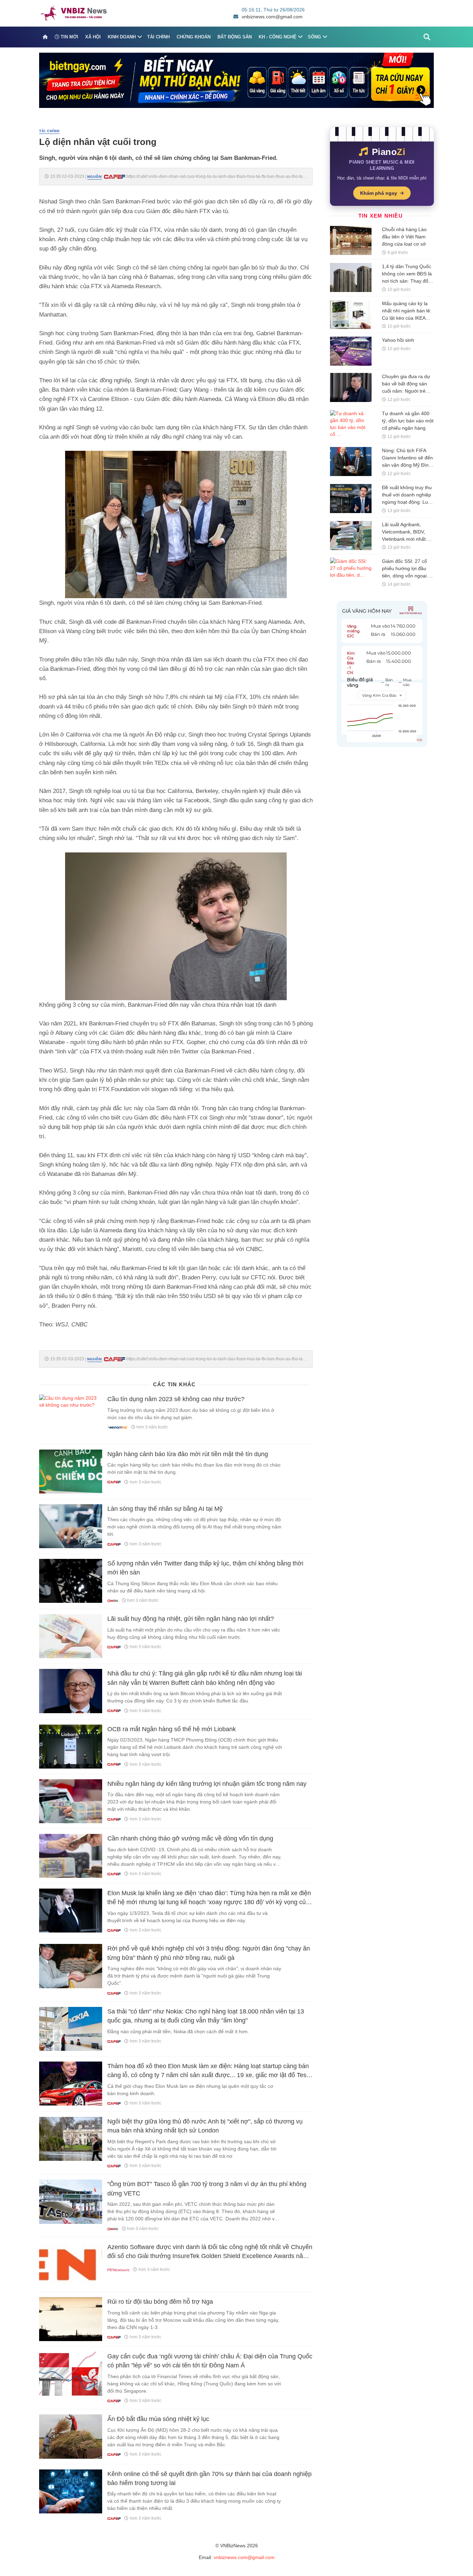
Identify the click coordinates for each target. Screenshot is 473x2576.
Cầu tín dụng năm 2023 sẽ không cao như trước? (176, 1399)
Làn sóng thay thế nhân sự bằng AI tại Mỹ (165, 1509)
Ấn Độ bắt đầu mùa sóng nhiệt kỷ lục (158, 2419)
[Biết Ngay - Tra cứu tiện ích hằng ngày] (237, 80)
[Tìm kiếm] (427, 37)
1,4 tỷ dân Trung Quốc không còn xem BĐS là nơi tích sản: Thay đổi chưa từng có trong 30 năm (407, 281)
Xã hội (93, 37)
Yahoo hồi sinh (398, 340)
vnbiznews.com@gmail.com (272, 17)
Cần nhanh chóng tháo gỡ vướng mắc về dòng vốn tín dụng (190, 1838)
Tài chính (158, 37)
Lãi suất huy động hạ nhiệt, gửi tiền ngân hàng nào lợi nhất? (191, 1619)
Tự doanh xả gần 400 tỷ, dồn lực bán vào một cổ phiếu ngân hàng (408, 421)
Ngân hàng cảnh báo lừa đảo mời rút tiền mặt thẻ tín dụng (188, 1454)
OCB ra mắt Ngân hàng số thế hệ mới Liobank (172, 1729)
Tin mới (69, 37)
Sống (314, 37)
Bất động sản (235, 37)
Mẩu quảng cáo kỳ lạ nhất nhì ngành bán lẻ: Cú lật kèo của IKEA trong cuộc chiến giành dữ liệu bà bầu (407, 318)
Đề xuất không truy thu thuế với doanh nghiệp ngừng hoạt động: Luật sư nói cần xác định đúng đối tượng (407, 502)
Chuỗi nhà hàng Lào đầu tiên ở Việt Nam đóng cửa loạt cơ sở (404, 237)
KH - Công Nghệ (278, 37)
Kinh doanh (122, 37)
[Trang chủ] (45, 37)
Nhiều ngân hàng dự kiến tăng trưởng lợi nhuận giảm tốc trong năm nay (207, 1784)
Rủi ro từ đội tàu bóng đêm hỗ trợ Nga (160, 2302)
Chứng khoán (194, 37)
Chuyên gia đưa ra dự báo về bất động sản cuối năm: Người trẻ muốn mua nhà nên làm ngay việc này (406, 391)
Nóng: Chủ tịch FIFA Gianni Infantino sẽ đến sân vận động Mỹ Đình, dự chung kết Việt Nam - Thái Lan (407, 465)
